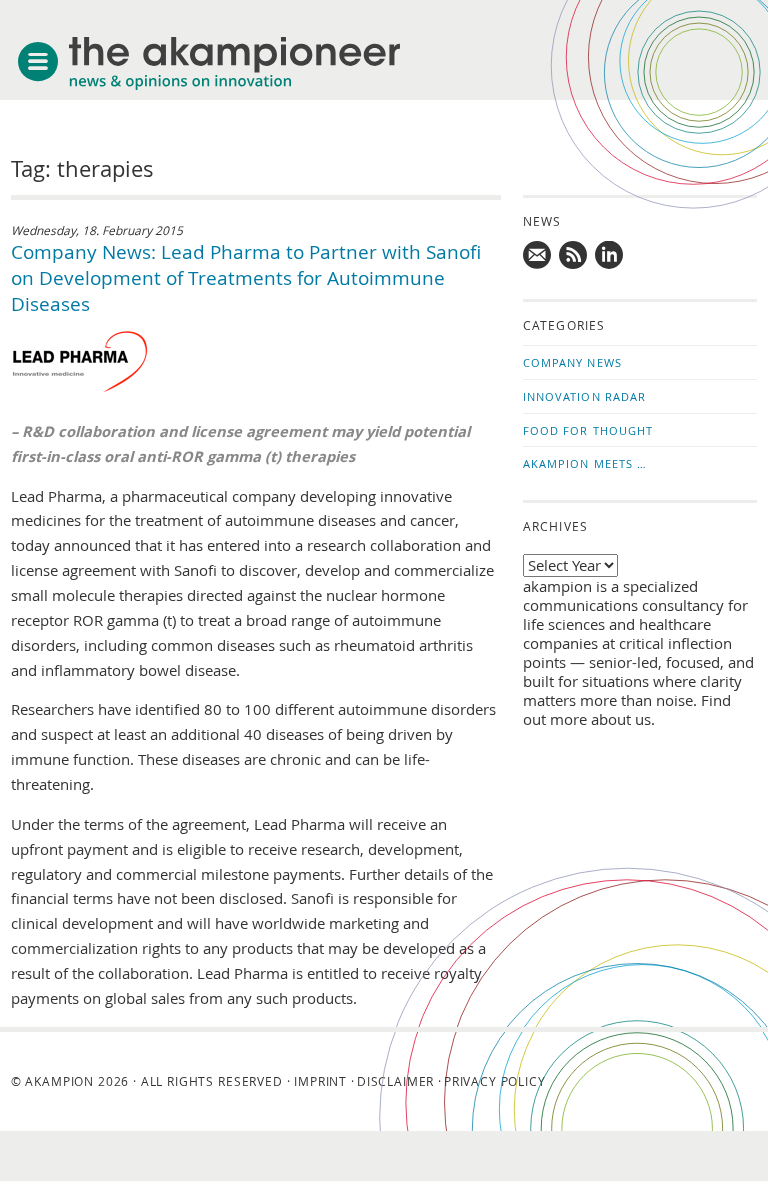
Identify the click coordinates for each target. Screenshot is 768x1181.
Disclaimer (395, 1081)
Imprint (320, 1081)
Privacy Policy (495, 1081)
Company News (572, 362)
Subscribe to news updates (574, 256)
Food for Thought (588, 430)
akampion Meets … (585, 463)
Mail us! (538, 256)
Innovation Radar (585, 396)
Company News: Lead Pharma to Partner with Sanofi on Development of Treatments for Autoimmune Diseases (246, 278)
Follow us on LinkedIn (610, 256)
